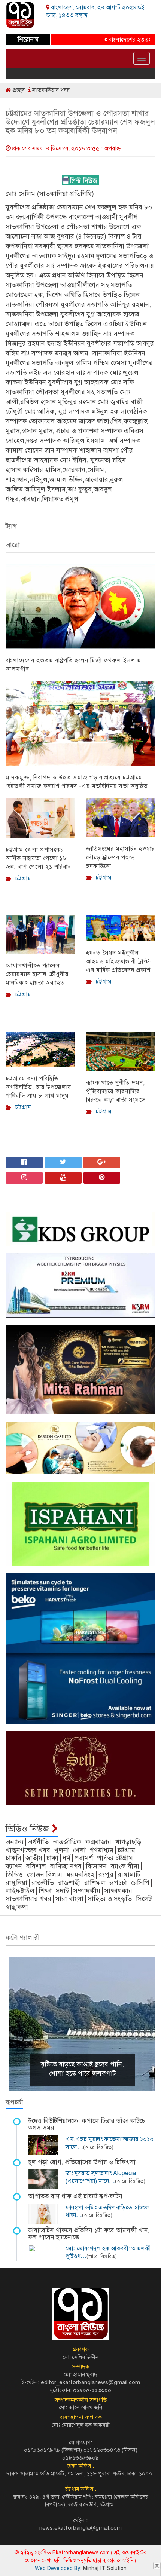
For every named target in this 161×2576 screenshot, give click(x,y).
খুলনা (62, 1850)
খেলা (79, 1850)
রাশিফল (95, 1883)
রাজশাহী (69, 1883)
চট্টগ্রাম (126, 1850)
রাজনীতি (43, 1883)
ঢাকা (52, 1858)
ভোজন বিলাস (45, 1874)
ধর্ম (66, 1858)
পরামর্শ (84, 1858)
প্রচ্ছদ (18, 90)
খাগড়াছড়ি (128, 1842)
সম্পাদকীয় (87, 1891)
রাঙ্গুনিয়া (16, 1883)
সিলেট (144, 1899)
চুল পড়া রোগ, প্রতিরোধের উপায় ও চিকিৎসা (82, 2162)
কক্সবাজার (98, 1842)
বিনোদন (96, 1866)
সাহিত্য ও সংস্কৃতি (110, 1899)
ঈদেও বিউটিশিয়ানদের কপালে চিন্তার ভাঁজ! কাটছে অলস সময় (87, 2125)
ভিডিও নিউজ (29, 1829)
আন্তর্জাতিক (67, 1842)
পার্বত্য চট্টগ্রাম (115, 1858)
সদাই (63, 1891)
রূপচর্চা (118, 1883)
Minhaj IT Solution (105, 2568)
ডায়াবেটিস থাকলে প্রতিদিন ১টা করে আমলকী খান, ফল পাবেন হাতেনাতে (89, 2234)
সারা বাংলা (69, 1899)
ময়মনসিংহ (80, 1874)
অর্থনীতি (38, 1842)
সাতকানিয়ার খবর (50, 90)
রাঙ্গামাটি (129, 1874)
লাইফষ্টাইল (20, 1891)
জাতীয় (34, 1858)
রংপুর (106, 1874)
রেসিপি (140, 1883)
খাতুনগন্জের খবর (28, 1850)
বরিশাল (36, 1866)
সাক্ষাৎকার (118, 1891)
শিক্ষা (45, 1891)
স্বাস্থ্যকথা (17, 1907)
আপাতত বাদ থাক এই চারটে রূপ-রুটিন (75, 2196)
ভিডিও (14, 1874)
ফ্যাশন (14, 1866)
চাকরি (13, 1858)
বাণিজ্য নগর (66, 1866)
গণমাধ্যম (102, 1850)
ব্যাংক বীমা (125, 1866)
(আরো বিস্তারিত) (98, 2147)
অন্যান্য (15, 1842)
